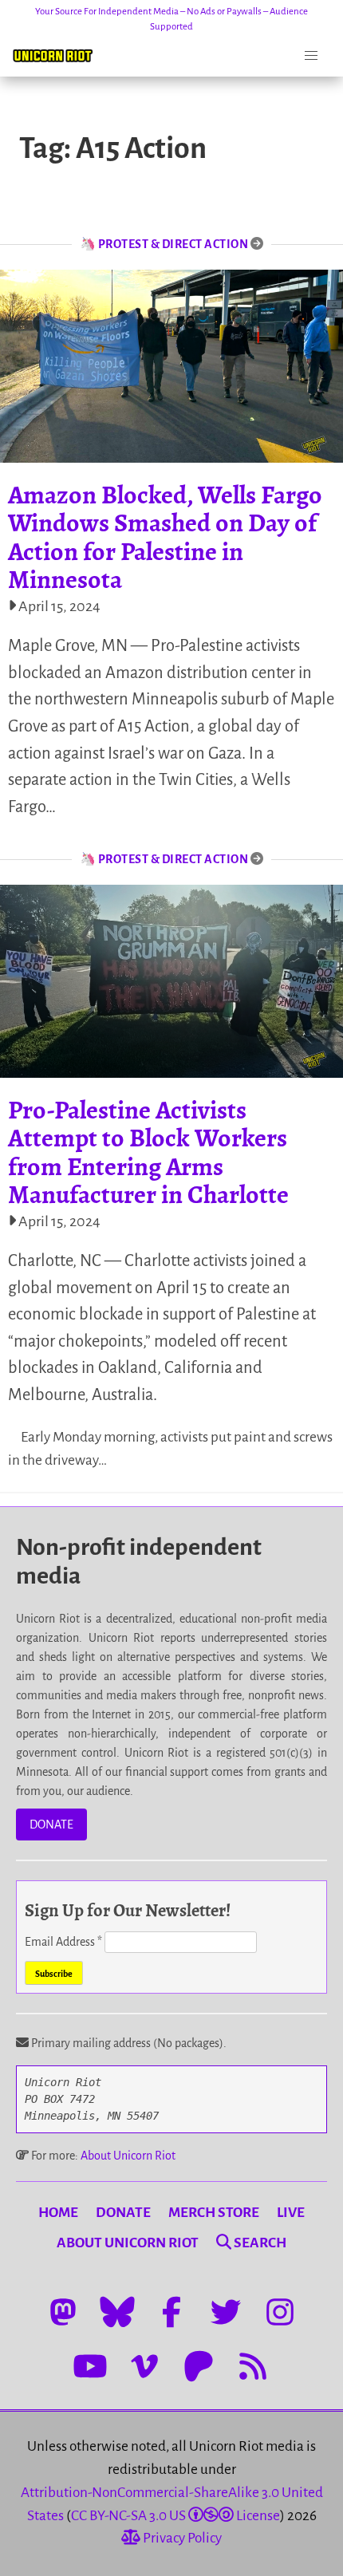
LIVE (291, 2213)
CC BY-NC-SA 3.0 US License (175, 2516)
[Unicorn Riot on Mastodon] (63, 2312)
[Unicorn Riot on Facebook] (171, 2312)
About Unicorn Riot (128, 2156)
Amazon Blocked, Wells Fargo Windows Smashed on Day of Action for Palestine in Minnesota (165, 537)
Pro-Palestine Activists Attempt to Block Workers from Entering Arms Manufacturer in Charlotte (148, 1152)
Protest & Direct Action (173, 244)
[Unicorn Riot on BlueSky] (117, 2312)
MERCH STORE (214, 2213)
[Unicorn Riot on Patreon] (199, 2366)
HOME (58, 2213)
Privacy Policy (181, 2538)
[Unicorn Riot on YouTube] (90, 2366)
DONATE (51, 1825)
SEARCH (259, 2243)
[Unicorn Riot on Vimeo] (144, 2366)
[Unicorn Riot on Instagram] (280, 2312)
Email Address (63, 1942)
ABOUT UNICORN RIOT (128, 2243)
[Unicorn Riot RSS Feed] (253, 2366)
